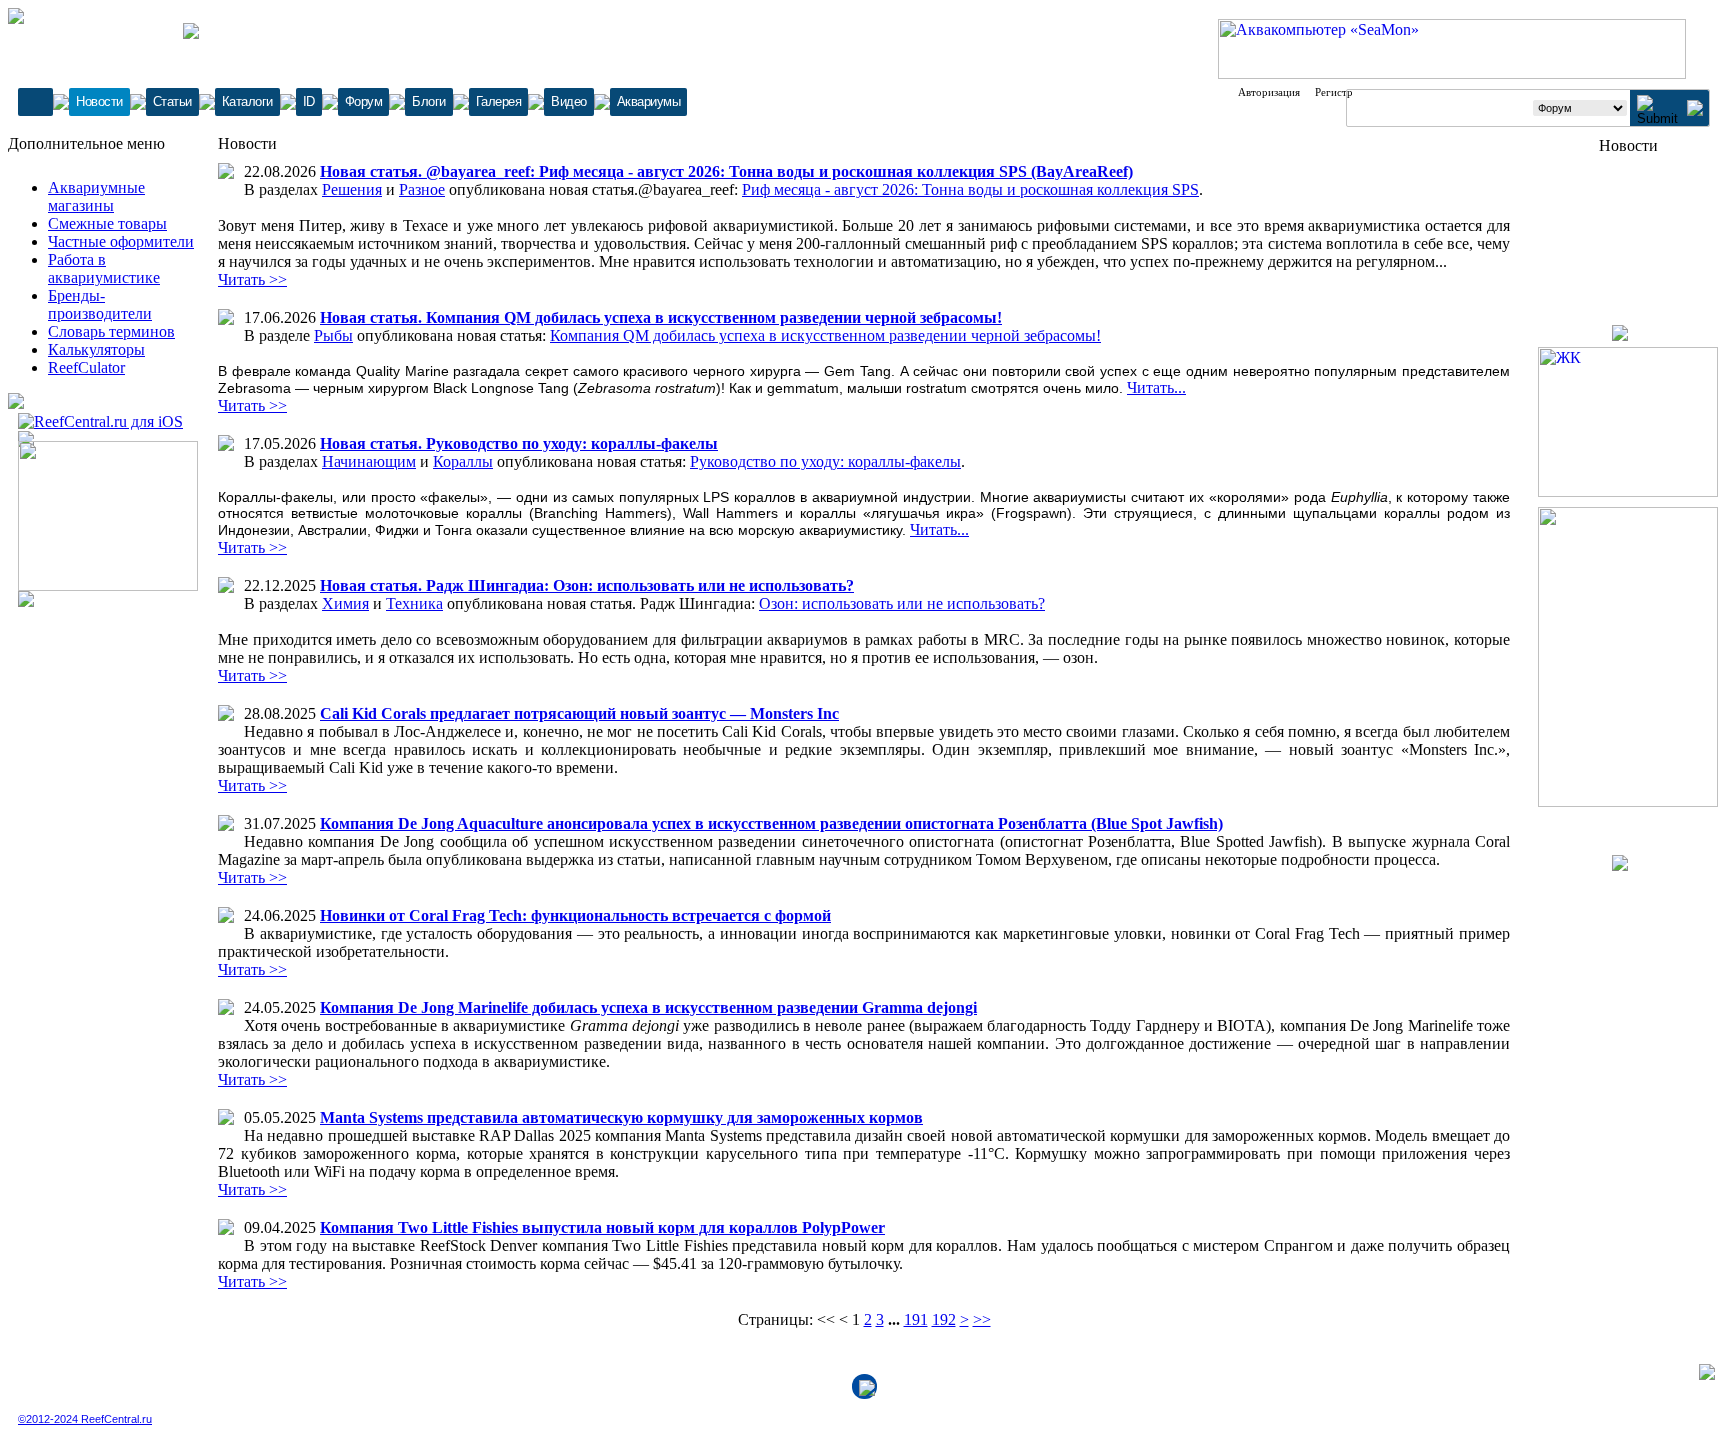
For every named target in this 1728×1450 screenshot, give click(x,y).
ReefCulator (86, 367)
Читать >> (252, 279)
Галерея (499, 101)
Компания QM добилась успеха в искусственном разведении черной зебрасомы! (825, 335)
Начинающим (369, 461)
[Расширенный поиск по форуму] (1695, 110)
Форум (364, 101)
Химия (345, 603)
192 (944, 1319)
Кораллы (463, 461)
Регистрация (1345, 92)
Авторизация (1269, 92)
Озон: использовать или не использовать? (902, 603)
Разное (422, 189)
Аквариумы (649, 101)
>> (982, 1319)
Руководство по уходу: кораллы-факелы (825, 461)
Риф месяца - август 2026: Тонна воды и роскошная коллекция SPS (970, 189)
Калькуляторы (96, 349)
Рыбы (333, 335)
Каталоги (247, 101)
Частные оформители (121, 241)
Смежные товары (107, 223)
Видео (569, 101)
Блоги (429, 101)
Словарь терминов (111, 331)
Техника (414, 603)
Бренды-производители (100, 304)
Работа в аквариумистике (104, 268)
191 (916, 1319)
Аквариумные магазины (96, 196)
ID (309, 101)
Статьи (172, 101)
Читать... (1156, 387)
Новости (99, 101)
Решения (352, 189)
